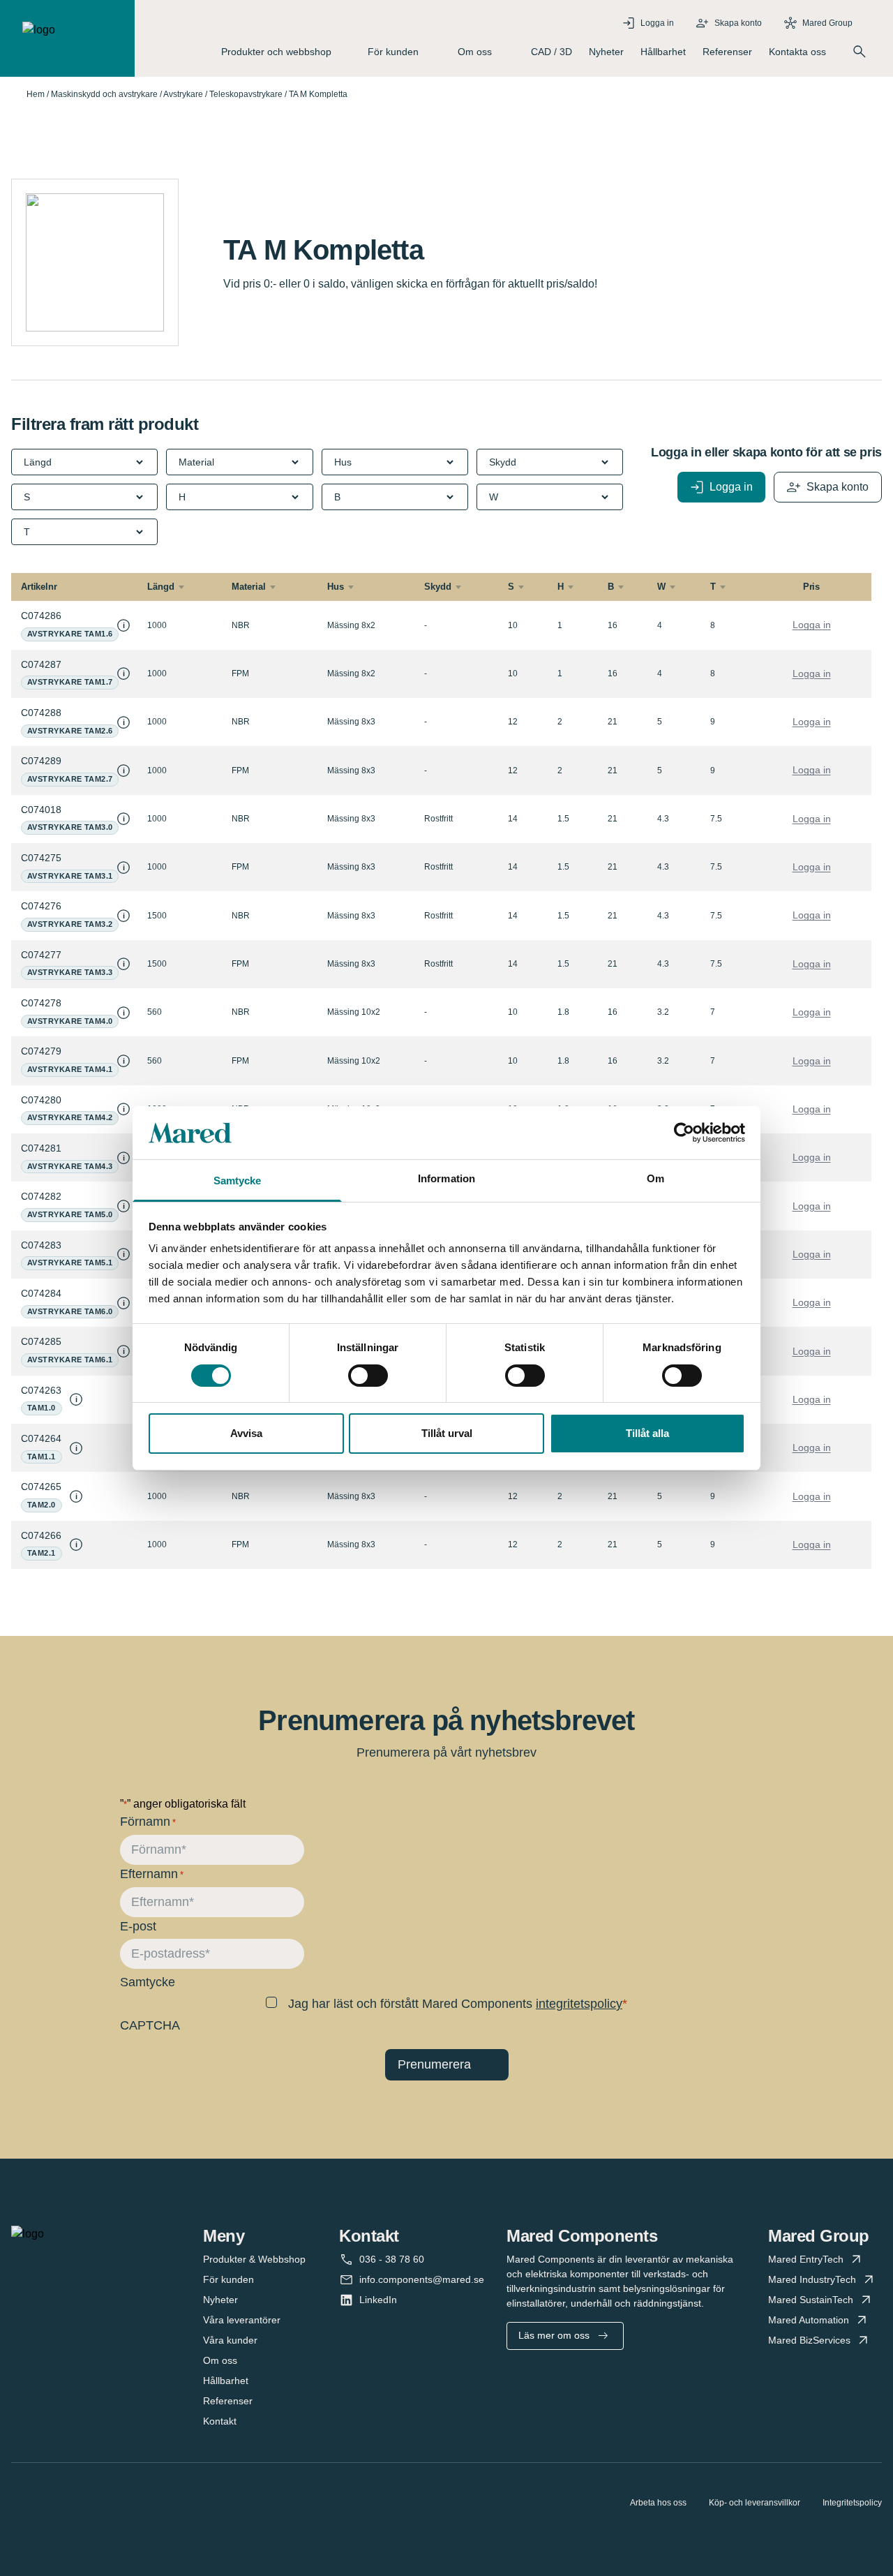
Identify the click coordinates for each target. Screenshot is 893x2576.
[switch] (368, 1376)
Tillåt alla (647, 1433)
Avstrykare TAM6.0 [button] (70, 1311)
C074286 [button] (41, 616)
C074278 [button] (41, 1003)
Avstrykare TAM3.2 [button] (70, 924)
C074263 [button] (41, 1390)
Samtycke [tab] (238, 1181)
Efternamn (152, 1874)
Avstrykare (183, 94)
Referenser (727, 52)
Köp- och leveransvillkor (755, 2503)
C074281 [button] (41, 1148)
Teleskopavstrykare (246, 94)
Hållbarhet (663, 52)
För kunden (228, 2279)
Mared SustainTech (811, 2300)
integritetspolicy (579, 2004)
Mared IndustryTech (812, 2279)
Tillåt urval (447, 1433)
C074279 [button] (41, 1051)
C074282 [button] (41, 1196)
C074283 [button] (41, 1245)
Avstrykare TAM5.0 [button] (70, 1214)
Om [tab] (655, 1178)
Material (249, 587)
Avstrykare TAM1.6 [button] (70, 634)
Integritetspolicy (852, 2503)
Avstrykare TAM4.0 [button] (70, 1021)
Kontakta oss (797, 52)
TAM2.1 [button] (42, 1553)
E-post (138, 1926)
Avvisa (246, 1433)
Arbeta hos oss (658, 2503)
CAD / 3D (551, 52)
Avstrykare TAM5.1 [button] (70, 1263)
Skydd (438, 587)
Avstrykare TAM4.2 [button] (70, 1117)
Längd (161, 587)
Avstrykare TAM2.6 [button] (70, 731)
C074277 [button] (41, 955)
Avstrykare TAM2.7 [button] (70, 779)
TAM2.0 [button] (42, 1505)
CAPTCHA (150, 2025)
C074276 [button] (41, 906)
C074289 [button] (41, 761)
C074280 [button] (41, 1100)
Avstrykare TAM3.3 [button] (70, 972)
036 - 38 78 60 (392, 2259)
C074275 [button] (41, 858)
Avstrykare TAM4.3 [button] (70, 1166)
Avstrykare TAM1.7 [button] (70, 682)
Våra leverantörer (242, 2320)
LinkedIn (378, 2300)
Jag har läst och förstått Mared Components (455, 2004)
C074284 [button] (41, 1293)
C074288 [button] (41, 713)
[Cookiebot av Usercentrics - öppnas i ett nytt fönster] (684, 1133)
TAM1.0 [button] (42, 1408)
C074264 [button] (41, 1438)
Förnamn (148, 1822)
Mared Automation (809, 2320)
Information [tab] (446, 1178)
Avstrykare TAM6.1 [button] (70, 1360)
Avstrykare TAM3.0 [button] (70, 827)
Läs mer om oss (554, 2335)
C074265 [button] (41, 1487)
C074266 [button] (41, 1535)
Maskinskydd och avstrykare (104, 94)
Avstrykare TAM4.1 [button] (70, 1069)
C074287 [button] (41, 664)
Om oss (220, 2360)
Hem (36, 94)
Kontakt (220, 2421)
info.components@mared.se (422, 2279)
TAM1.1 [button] (42, 1457)
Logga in (812, 625)
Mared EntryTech (806, 2259)
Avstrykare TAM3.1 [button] (70, 876)
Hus (336, 587)
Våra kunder (230, 2340)
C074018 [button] (41, 810)
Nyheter (606, 52)
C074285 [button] (41, 1341)
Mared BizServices (809, 2340)
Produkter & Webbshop (254, 2259)
